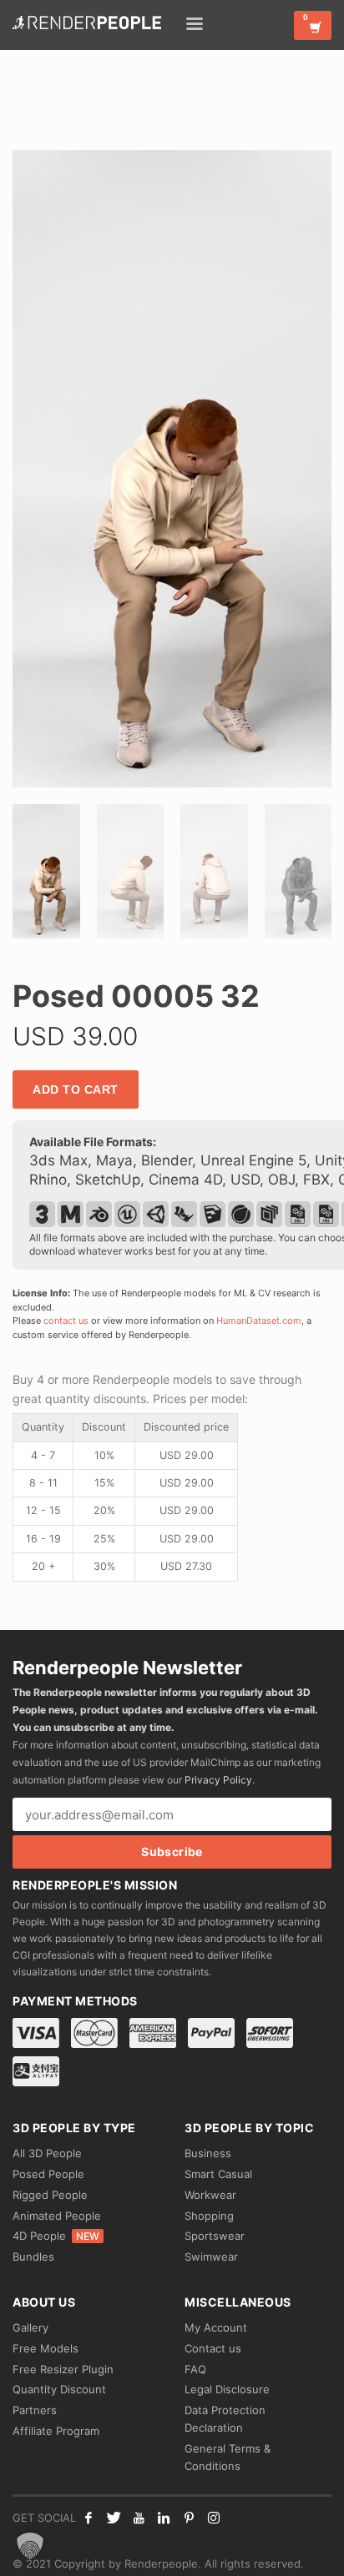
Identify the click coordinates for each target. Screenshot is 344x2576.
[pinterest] (189, 2518)
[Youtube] (139, 2518)
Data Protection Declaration (225, 2419)
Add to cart (76, 1089)
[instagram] (214, 2518)
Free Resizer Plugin (63, 2369)
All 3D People (47, 2153)
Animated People (57, 2216)
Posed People (48, 2174)
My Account (216, 2327)
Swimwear (211, 2257)
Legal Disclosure (227, 2389)
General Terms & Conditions (228, 2457)
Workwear (210, 2195)
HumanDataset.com (259, 1321)
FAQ (195, 2369)
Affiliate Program (56, 2431)
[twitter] (114, 2518)
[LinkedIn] (164, 2518)
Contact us (213, 2348)
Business (208, 2153)
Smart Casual (218, 2174)
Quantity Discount (59, 2389)
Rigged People (50, 2195)
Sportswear (215, 2236)
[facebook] (89, 2518)
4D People (56, 2236)
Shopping (209, 2216)
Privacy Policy (218, 1780)
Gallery (30, 2327)
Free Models (46, 2348)
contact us (66, 1321)
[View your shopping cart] (313, 25)
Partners (35, 2410)
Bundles (33, 2257)
